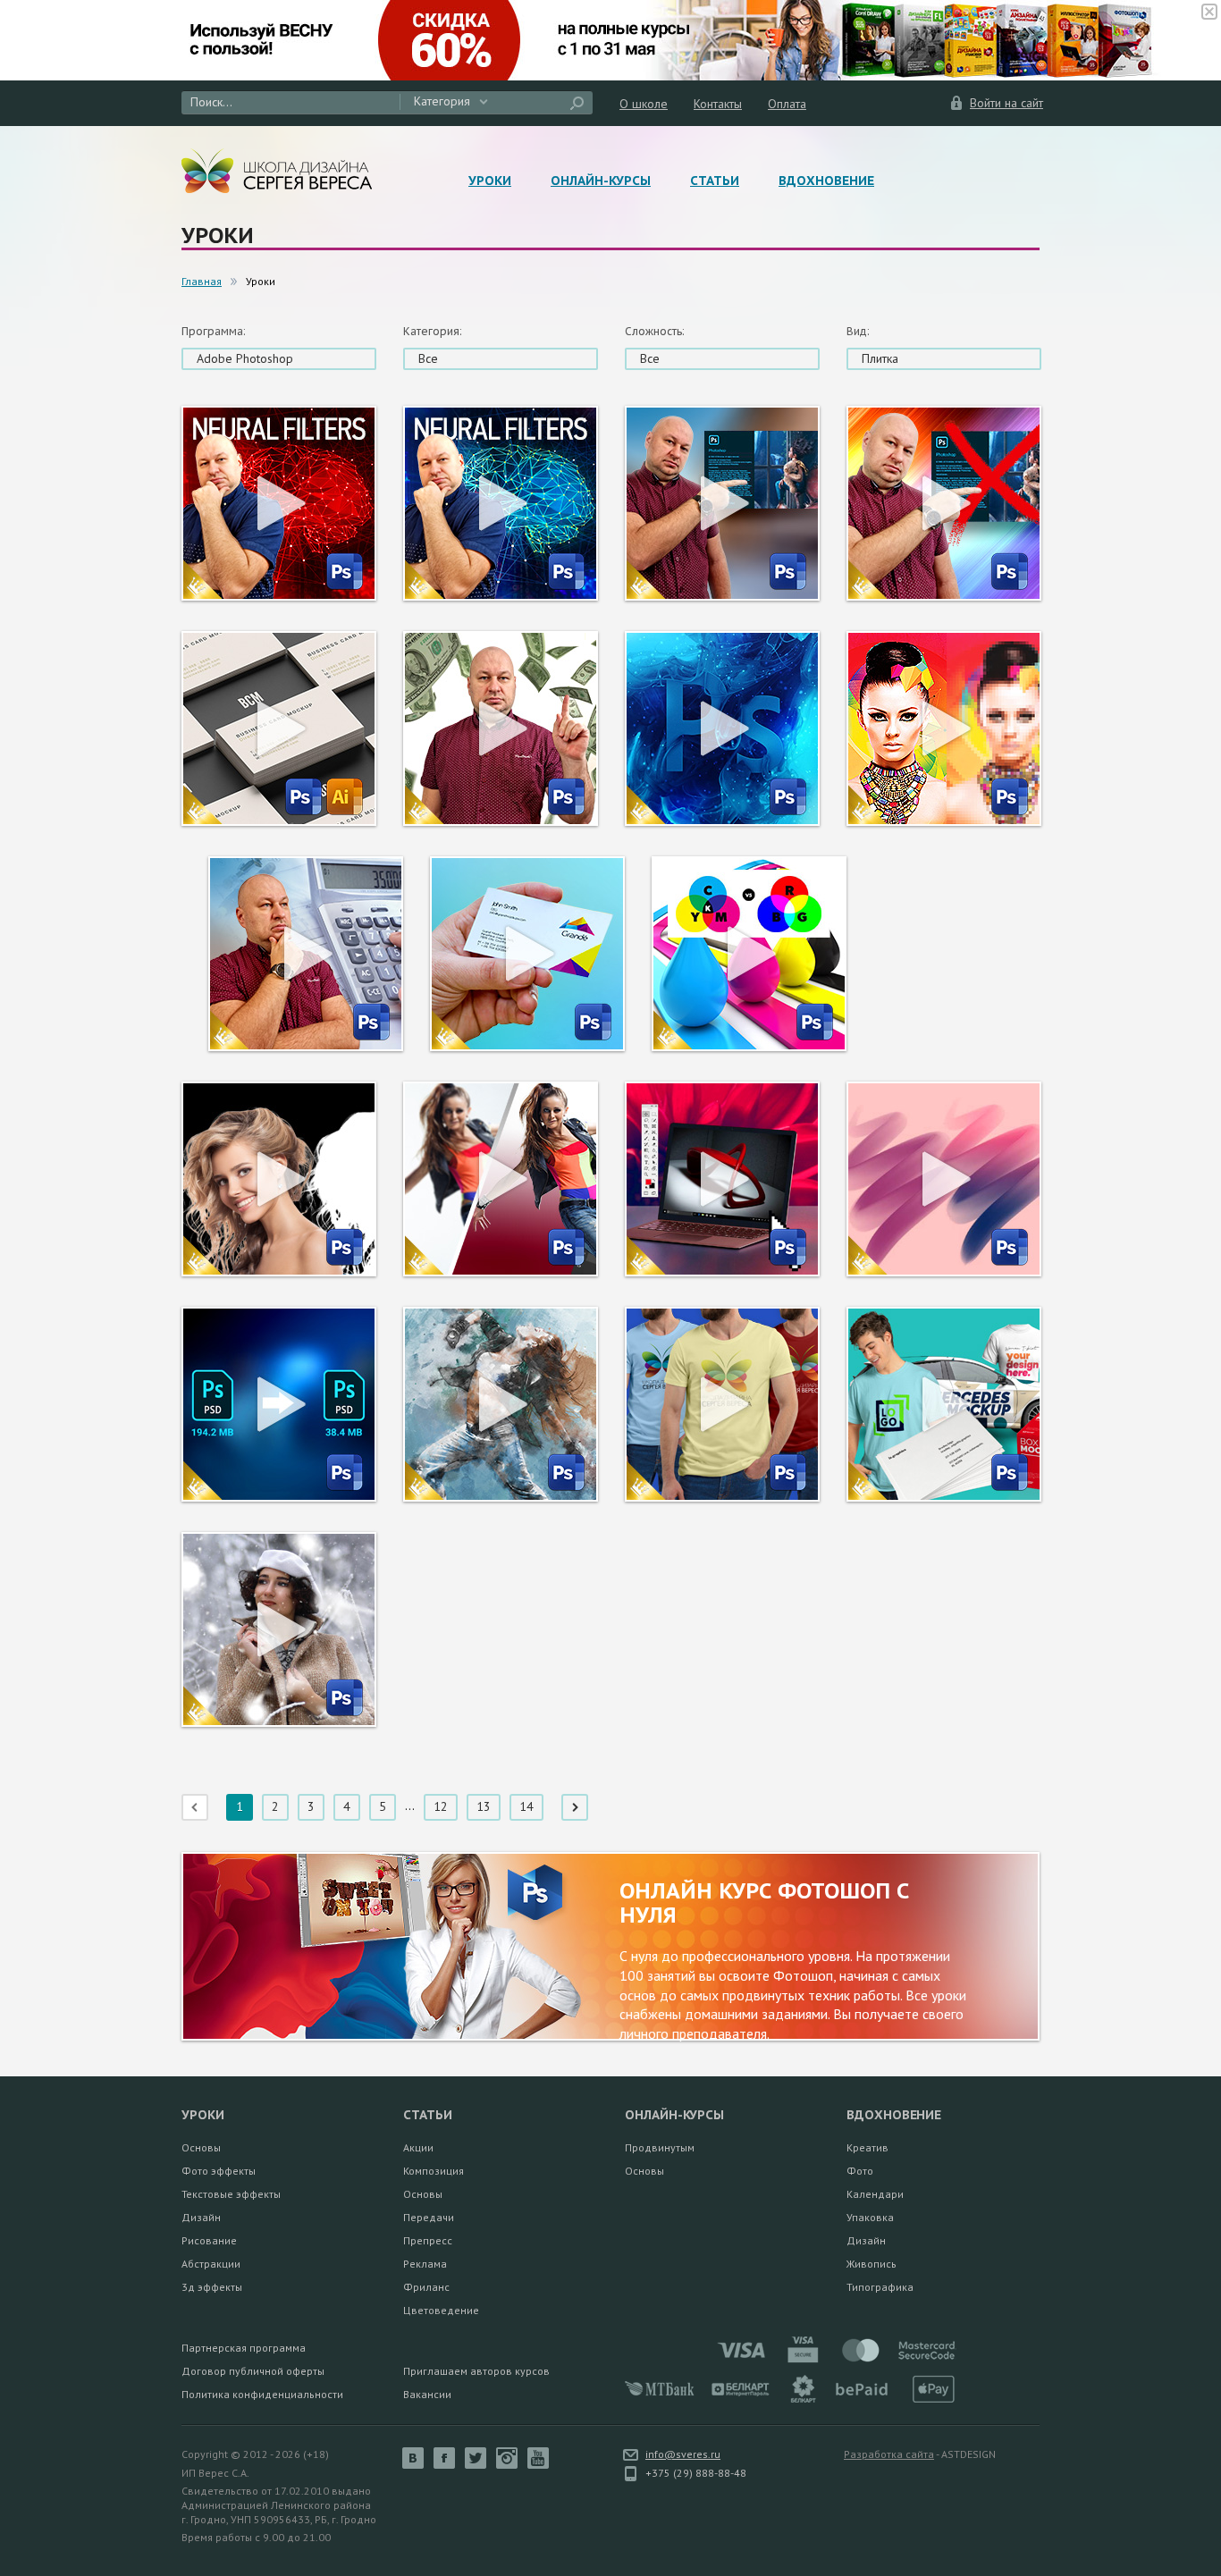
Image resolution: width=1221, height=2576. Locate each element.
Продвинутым (660, 2147)
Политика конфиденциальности (262, 2394)
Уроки (490, 181)
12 (441, 1806)
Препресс (428, 2240)
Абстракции (211, 2264)
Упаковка (870, 2217)
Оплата (787, 104)
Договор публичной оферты (253, 2371)
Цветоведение (441, 2310)
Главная (202, 281)
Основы (201, 2147)
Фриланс (426, 2287)
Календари (875, 2194)
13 (484, 1806)
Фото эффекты (219, 2171)
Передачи (429, 2217)
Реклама (425, 2264)
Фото (860, 2171)
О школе (644, 104)
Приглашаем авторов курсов (476, 2371)
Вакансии (427, 2394)
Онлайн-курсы (601, 181)
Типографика (880, 2287)
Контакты (718, 104)
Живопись (872, 2264)
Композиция (434, 2171)
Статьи (715, 181)
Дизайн (201, 2217)
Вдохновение (826, 181)
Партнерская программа (244, 2348)
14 (526, 1806)
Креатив (867, 2147)
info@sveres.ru (683, 2454)
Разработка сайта (889, 2454)
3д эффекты (212, 2287)
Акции (418, 2147)
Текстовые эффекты (231, 2194)
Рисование (209, 2240)
